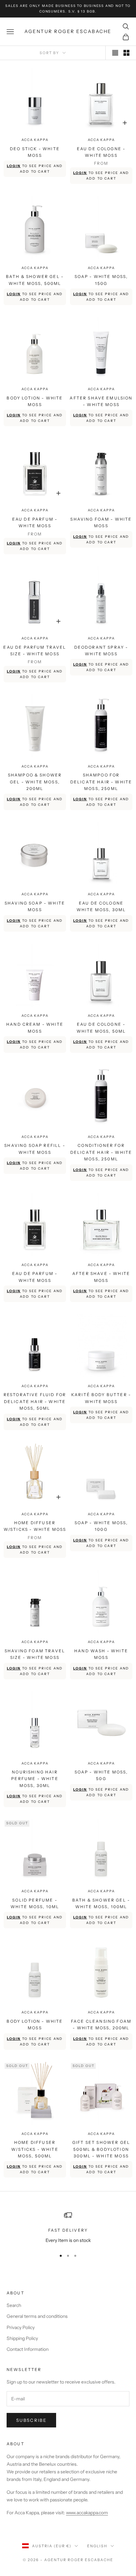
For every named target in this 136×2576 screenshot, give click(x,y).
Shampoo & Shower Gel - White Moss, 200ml (35, 782)
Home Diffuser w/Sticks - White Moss (35, 1526)
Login (14, 166)
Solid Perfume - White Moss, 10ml (35, 1903)
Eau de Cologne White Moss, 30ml (101, 906)
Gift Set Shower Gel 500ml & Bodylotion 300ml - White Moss (101, 2149)
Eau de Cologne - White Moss (101, 152)
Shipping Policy (22, 2338)
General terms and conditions (37, 2316)
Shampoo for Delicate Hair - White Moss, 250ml (101, 782)
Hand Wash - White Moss (101, 1654)
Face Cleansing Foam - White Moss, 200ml (101, 2025)
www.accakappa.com (87, 2513)
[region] (68, 2228)
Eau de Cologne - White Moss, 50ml (101, 1028)
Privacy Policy (21, 2327)
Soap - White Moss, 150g (101, 280)
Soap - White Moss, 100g (101, 1526)
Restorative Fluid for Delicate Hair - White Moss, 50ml (35, 1401)
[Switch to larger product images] (115, 53)
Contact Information (28, 2349)
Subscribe (31, 2420)
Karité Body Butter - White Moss (101, 1398)
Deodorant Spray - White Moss (101, 651)
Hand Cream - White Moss (35, 1028)
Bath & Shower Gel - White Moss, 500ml (35, 280)
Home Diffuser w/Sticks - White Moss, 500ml (35, 2149)
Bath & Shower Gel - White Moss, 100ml (101, 1903)
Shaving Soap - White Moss (35, 906)
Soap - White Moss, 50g (101, 1775)
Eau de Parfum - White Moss (35, 522)
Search (14, 2305)
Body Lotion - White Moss (35, 401)
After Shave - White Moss (101, 1277)
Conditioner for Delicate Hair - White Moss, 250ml (101, 1152)
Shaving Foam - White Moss (101, 522)
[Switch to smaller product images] (126, 53)
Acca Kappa (35, 140)
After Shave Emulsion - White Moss (101, 401)
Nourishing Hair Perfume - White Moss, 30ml (35, 1779)
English (97, 2546)
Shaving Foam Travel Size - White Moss (35, 1654)
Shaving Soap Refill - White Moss (35, 1149)
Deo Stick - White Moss (35, 152)
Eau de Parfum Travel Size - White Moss (35, 651)
